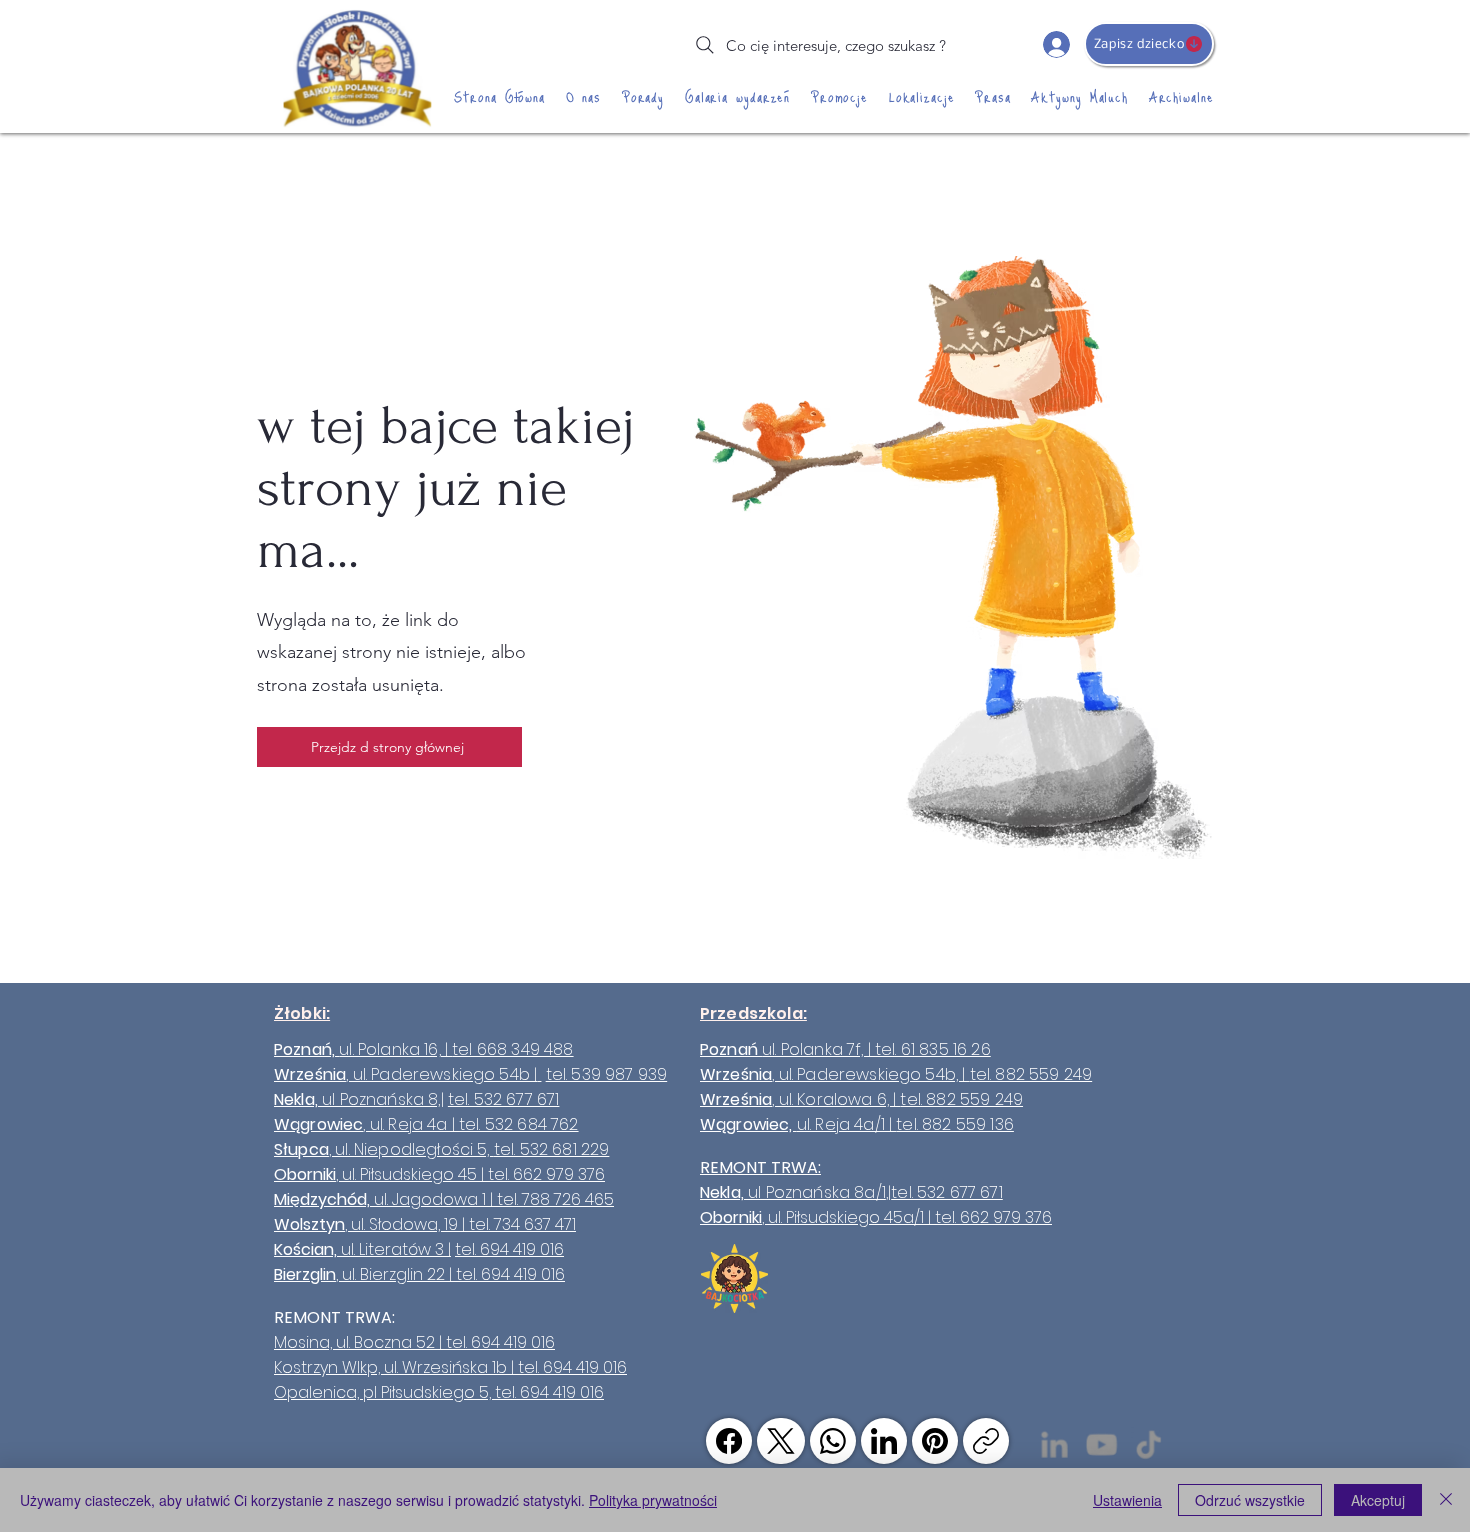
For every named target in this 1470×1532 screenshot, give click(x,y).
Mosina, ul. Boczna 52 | (360, 1342)
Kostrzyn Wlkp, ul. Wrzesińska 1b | (396, 1367)
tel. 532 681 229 (552, 1149)
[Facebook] (729, 1441)
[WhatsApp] (833, 1441)
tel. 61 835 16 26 (933, 1049)
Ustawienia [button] (1127, 1500)
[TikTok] (1148, 1444)
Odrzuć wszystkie (1250, 1500)
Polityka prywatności (653, 1500)
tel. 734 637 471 (522, 1224)
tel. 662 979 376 (546, 1174)
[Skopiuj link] (986, 1441)
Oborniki (731, 1217)
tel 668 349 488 (512, 1049)
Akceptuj (1378, 1500)
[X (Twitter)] (781, 1441)
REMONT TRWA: (760, 1167)
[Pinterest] (935, 1441)
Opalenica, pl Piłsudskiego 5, (384, 1392)
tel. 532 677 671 (504, 1099)
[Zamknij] (1446, 1500)
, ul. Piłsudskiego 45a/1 (843, 1217)
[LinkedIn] (884, 1441)
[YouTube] (1101, 1444)
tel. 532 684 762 (519, 1124)
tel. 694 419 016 (509, 1249)
